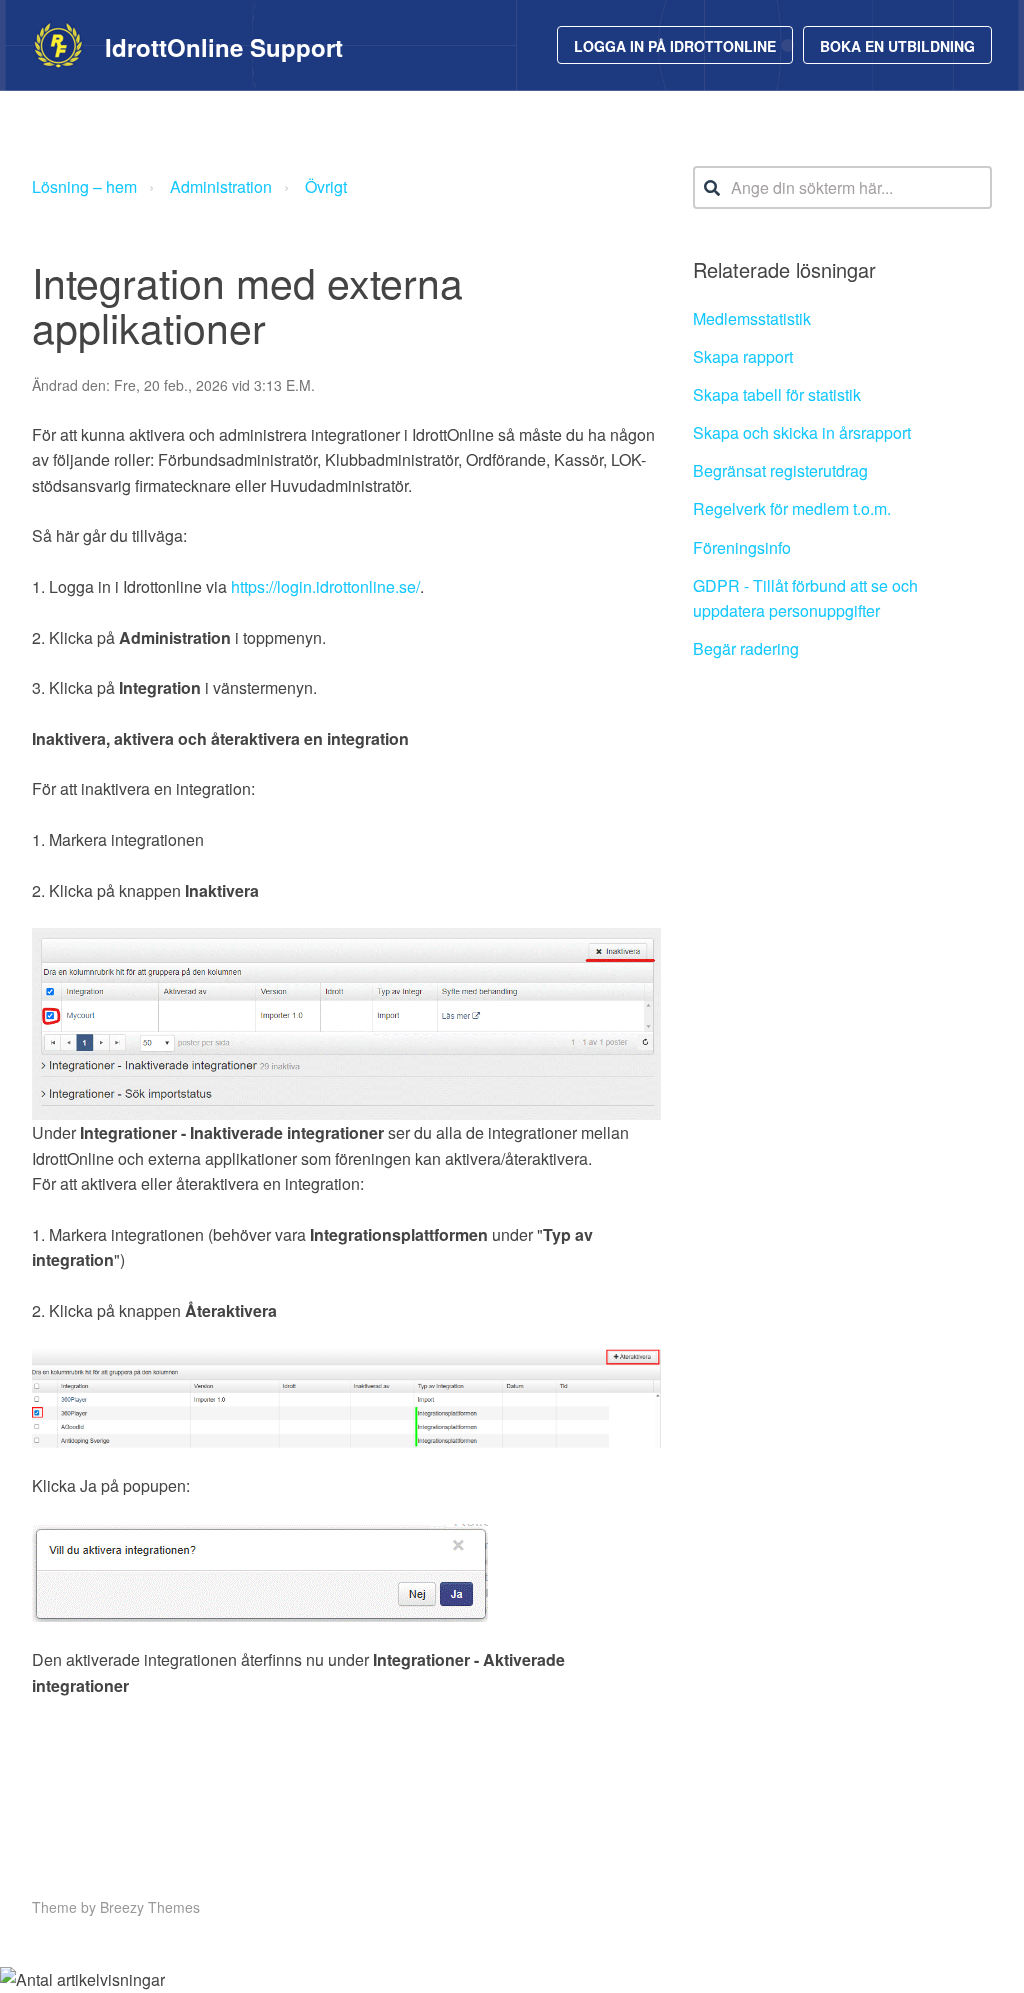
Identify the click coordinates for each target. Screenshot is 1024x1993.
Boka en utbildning (897, 46)
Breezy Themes (150, 1907)
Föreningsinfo (742, 547)
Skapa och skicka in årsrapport (802, 432)
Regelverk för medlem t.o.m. (792, 508)
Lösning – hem (84, 186)
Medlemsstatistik (752, 318)
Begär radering (746, 648)
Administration (221, 186)
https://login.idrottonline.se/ (325, 586)
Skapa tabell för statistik (777, 394)
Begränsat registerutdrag (780, 470)
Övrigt (326, 186)
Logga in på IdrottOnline (675, 46)
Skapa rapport (743, 356)
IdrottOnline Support (224, 47)
